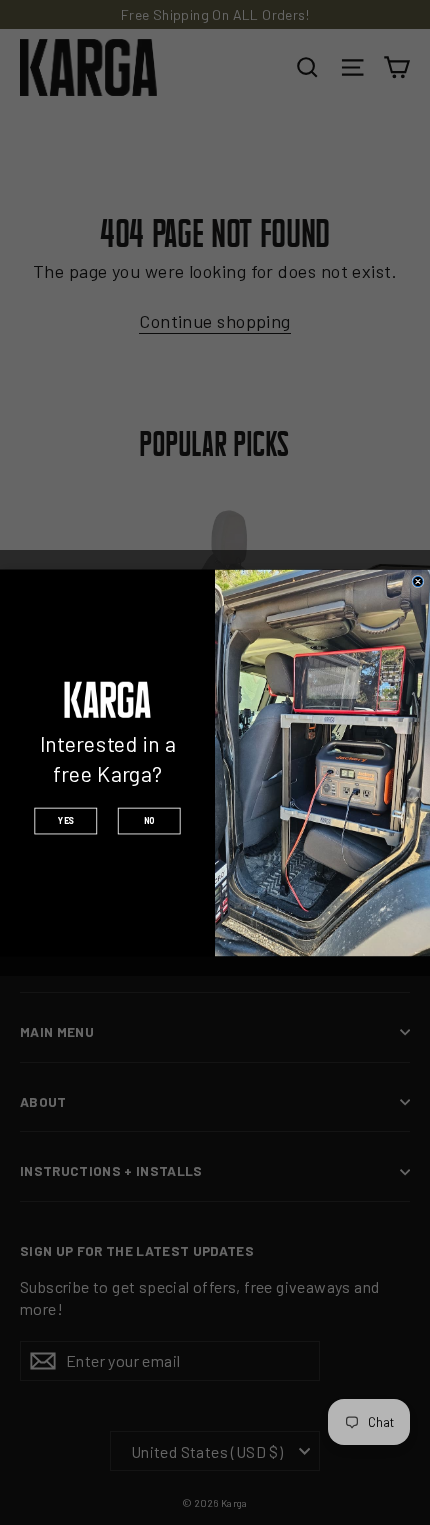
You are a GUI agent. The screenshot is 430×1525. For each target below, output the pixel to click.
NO (149, 820)
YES (65, 820)
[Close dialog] (418, 581)
